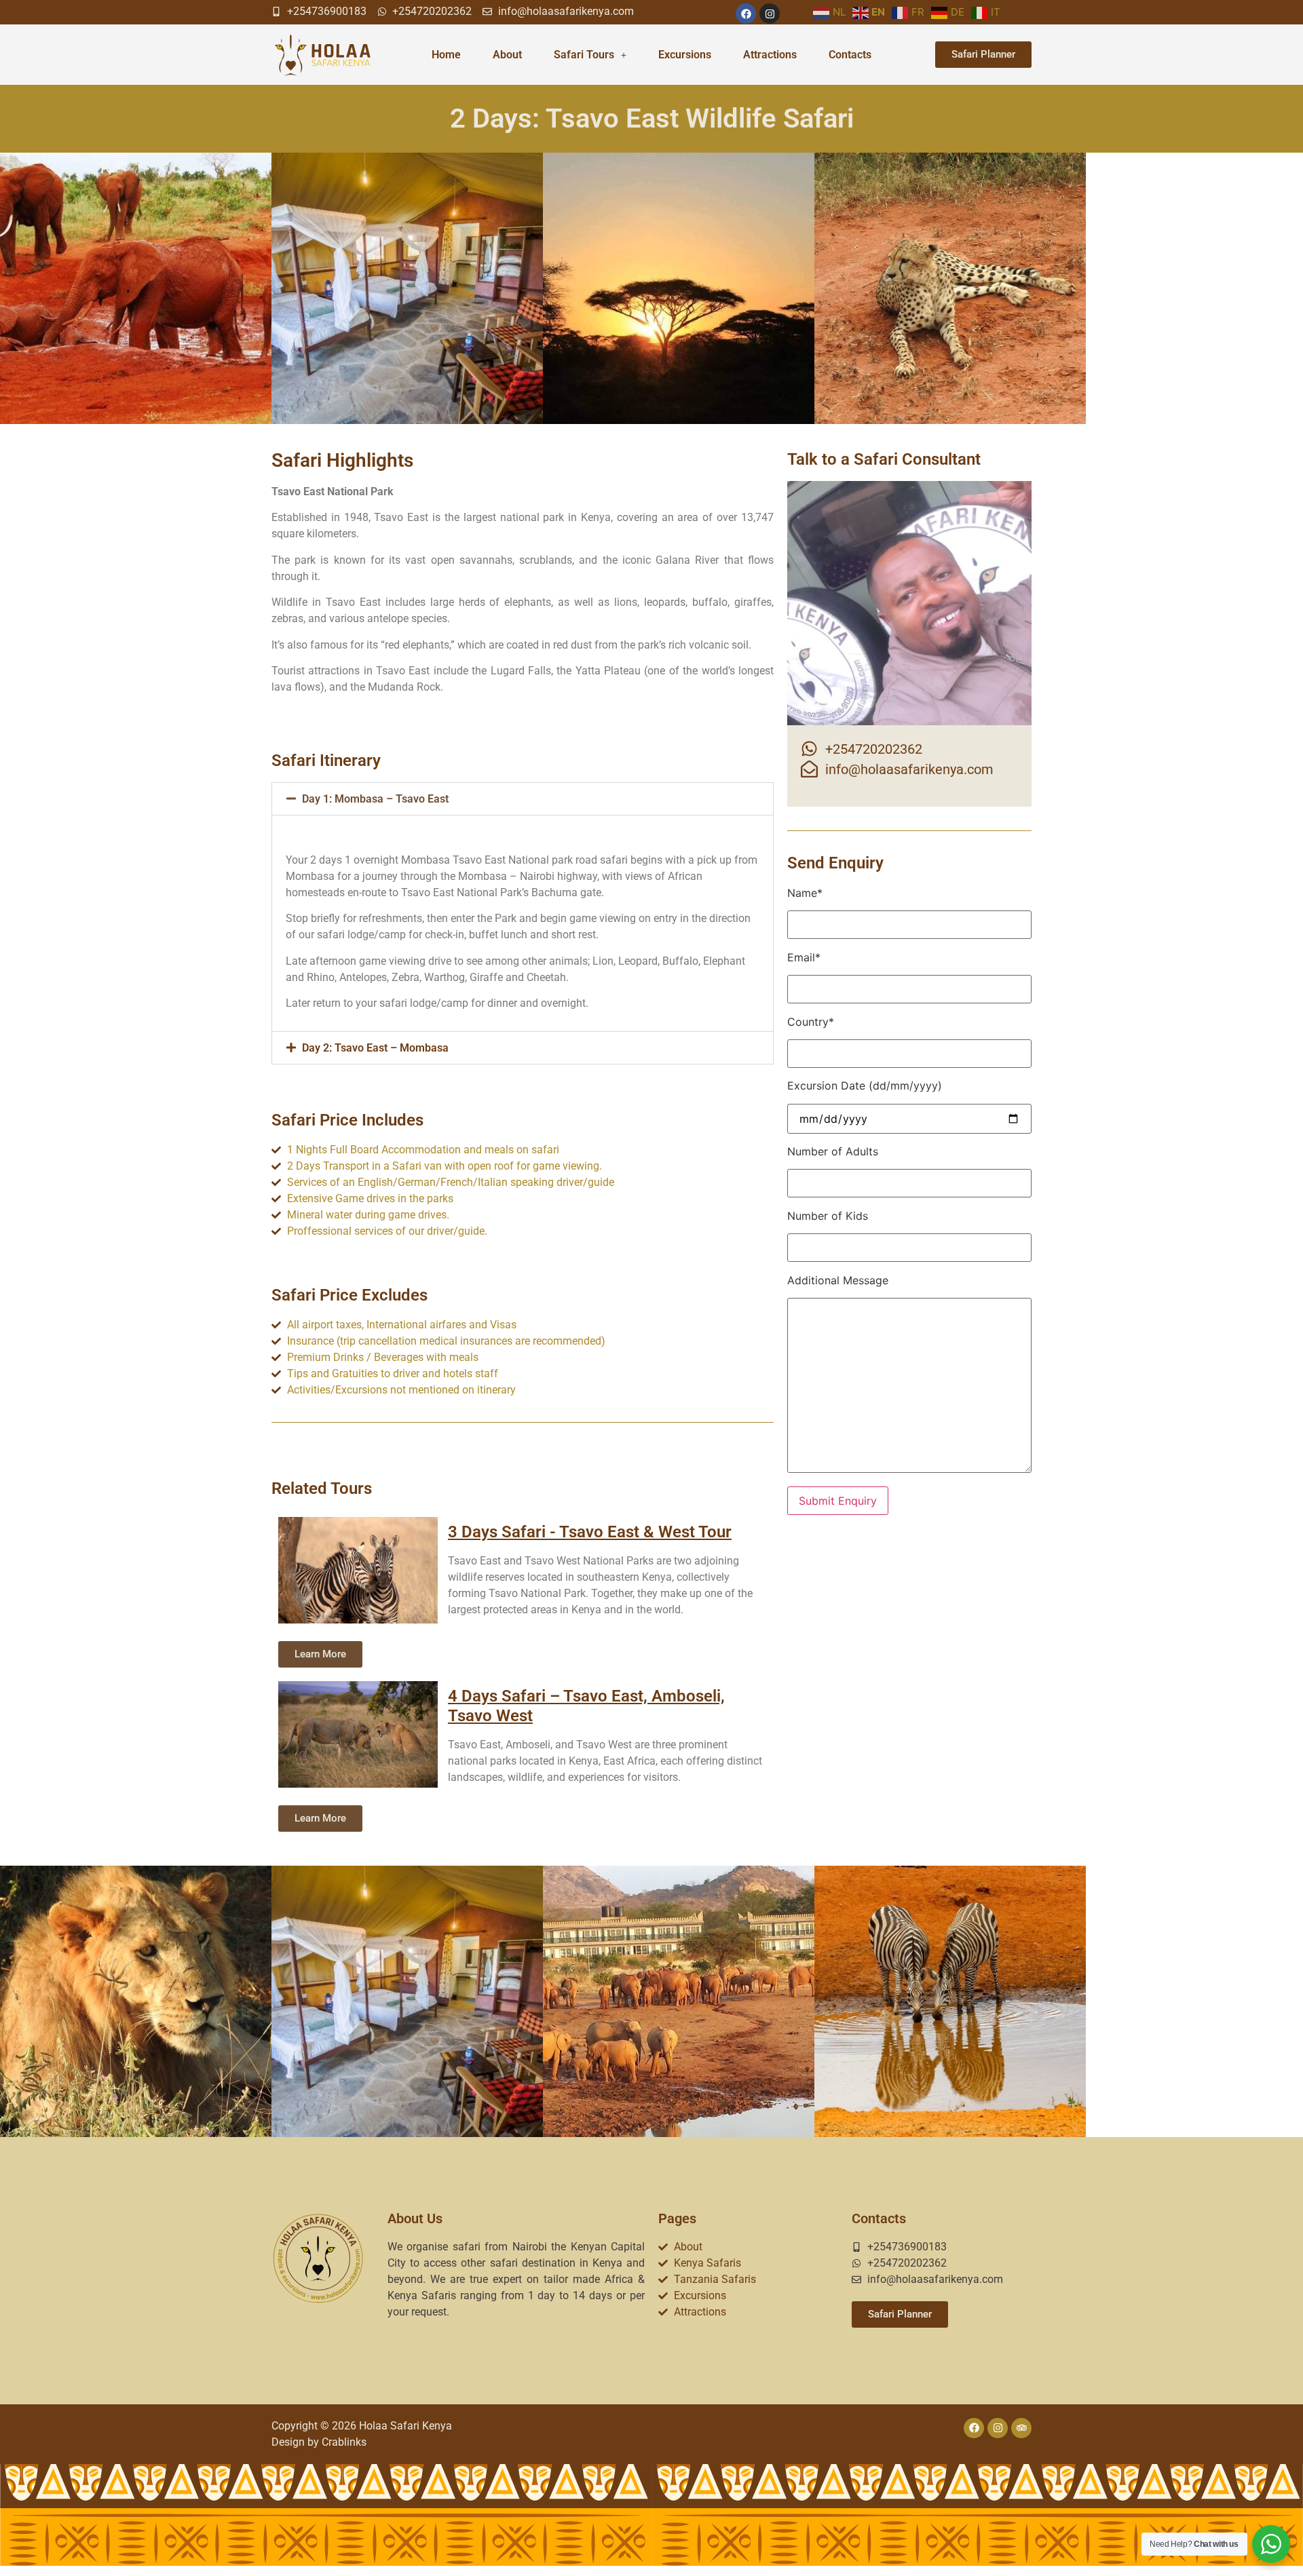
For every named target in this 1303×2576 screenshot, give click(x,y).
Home (446, 55)
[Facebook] (746, 14)
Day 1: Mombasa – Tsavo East (375, 799)
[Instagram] (770, 14)
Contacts (850, 55)
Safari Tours (584, 55)
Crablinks (344, 2442)
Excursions (685, 55)
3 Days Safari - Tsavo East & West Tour (590, 1532)
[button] (523, 799)
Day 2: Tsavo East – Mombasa (375, 1048)
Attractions (770, 55)
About (507, 55)
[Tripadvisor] (1021, 2428)
